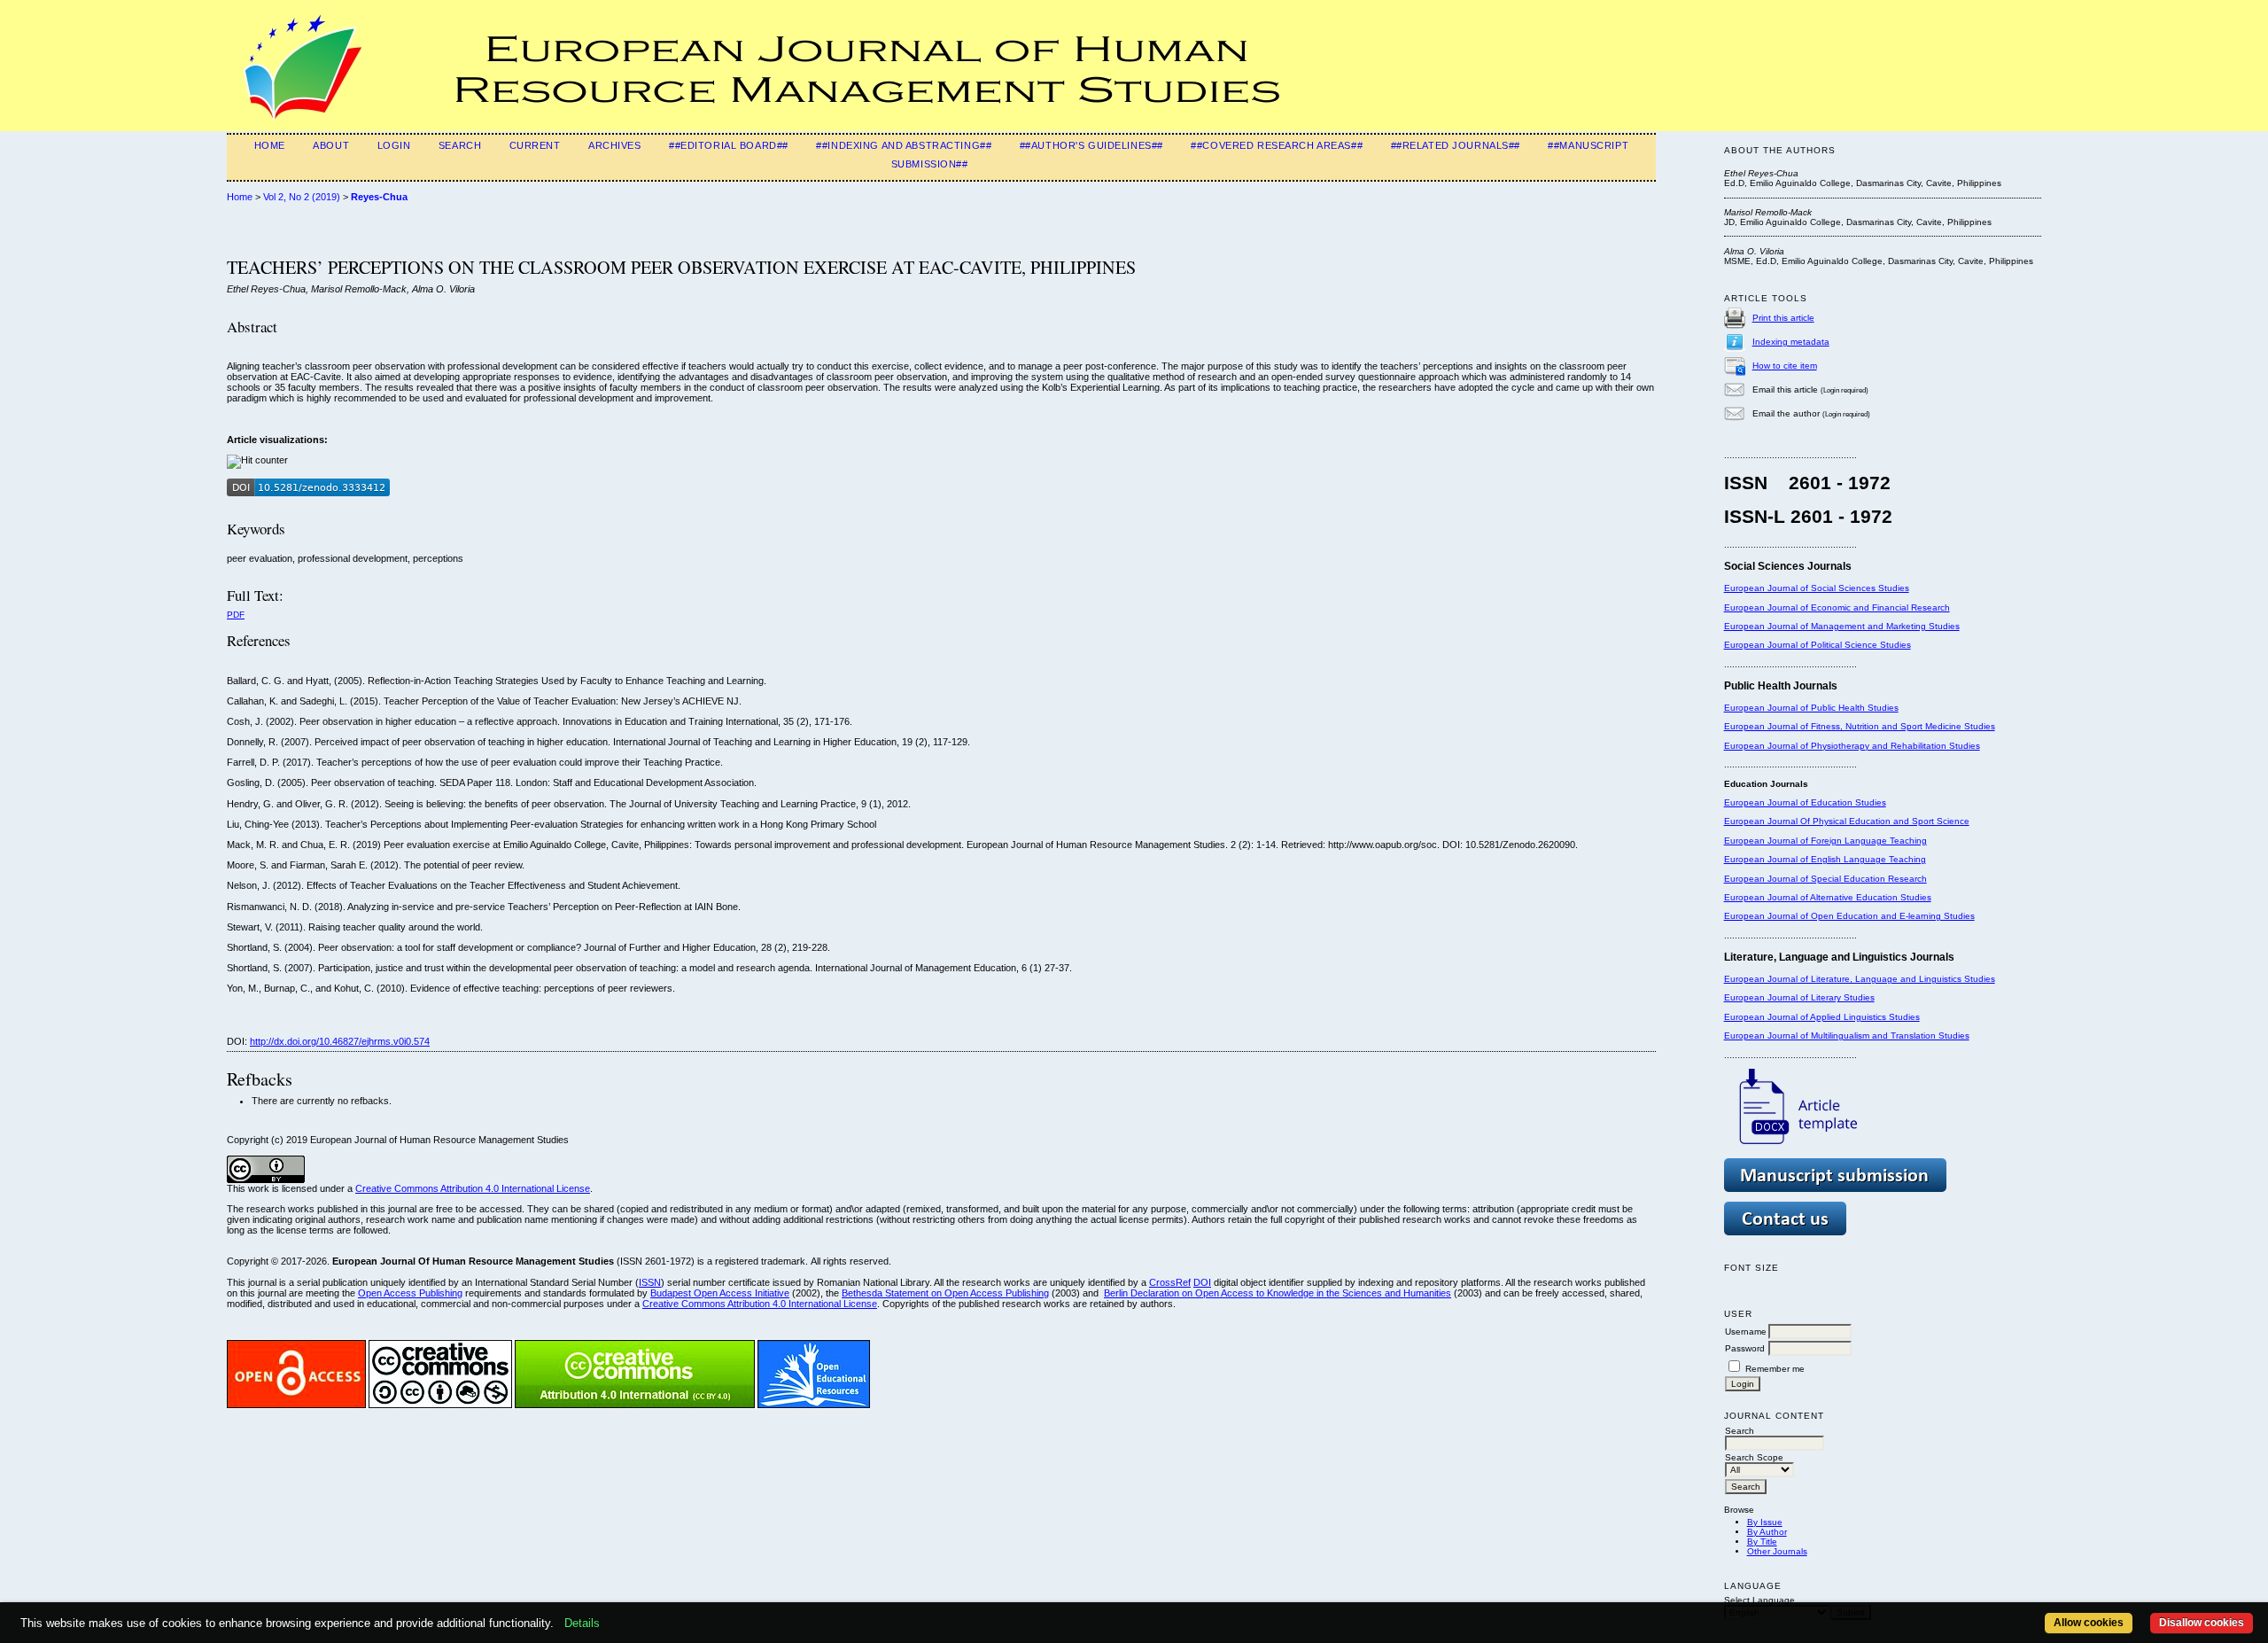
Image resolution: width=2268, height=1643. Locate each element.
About (331, 145)
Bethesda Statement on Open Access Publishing (945, 1293)
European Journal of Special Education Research (1825, 879)
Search (460, 145)
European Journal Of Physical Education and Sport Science (1847, 821)
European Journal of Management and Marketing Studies (1842, 626)
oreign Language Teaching (1872, 841)
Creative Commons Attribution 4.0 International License (473, 1188)
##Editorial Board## (729, 145)
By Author (1767, 1532)
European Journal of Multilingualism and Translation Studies (1847, 1036)
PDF (236, 615)
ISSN (650, 1282)
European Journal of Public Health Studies (1811, 708)
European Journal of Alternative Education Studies (1828, 897)
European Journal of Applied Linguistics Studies (1822, 1017)
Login (394, 145)
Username (1746, 1332)
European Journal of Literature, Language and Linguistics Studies (1860, 979)
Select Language (1759, 1600)
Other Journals (1777, 1551)
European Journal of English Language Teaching (1825, 859)
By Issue (1765, 1522)
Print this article (1783, 318)
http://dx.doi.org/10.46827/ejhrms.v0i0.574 (340, 1041)
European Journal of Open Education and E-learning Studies (1849, 916)
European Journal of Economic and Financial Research (1837, 607)
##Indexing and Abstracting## (904, 145)
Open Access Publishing (410, 1293)
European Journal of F (1770, 841)
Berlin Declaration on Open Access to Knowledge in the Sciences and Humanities (1278, 1293)
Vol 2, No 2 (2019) (302, 197)
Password (1745, 1348)
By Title (1762, 1542)
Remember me (1775, 1369)
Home (270, 145)
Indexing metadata (1791, 342)
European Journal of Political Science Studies (1818, 645)
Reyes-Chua (379, 197)
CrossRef (1170, 1282)
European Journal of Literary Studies (1799, 997)
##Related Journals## (1456, 145)
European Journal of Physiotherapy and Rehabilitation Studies (1852, 746)
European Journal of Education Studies (1805, 802)
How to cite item (1785, 366)
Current (535, 145)
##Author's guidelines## (1091, 145)
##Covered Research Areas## (1277, 145)
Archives (615, 145)
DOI (1202, 1282)
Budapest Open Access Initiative (720, 1293)
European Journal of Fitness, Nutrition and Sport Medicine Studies (1860, 726)
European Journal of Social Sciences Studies (1817, 588)
